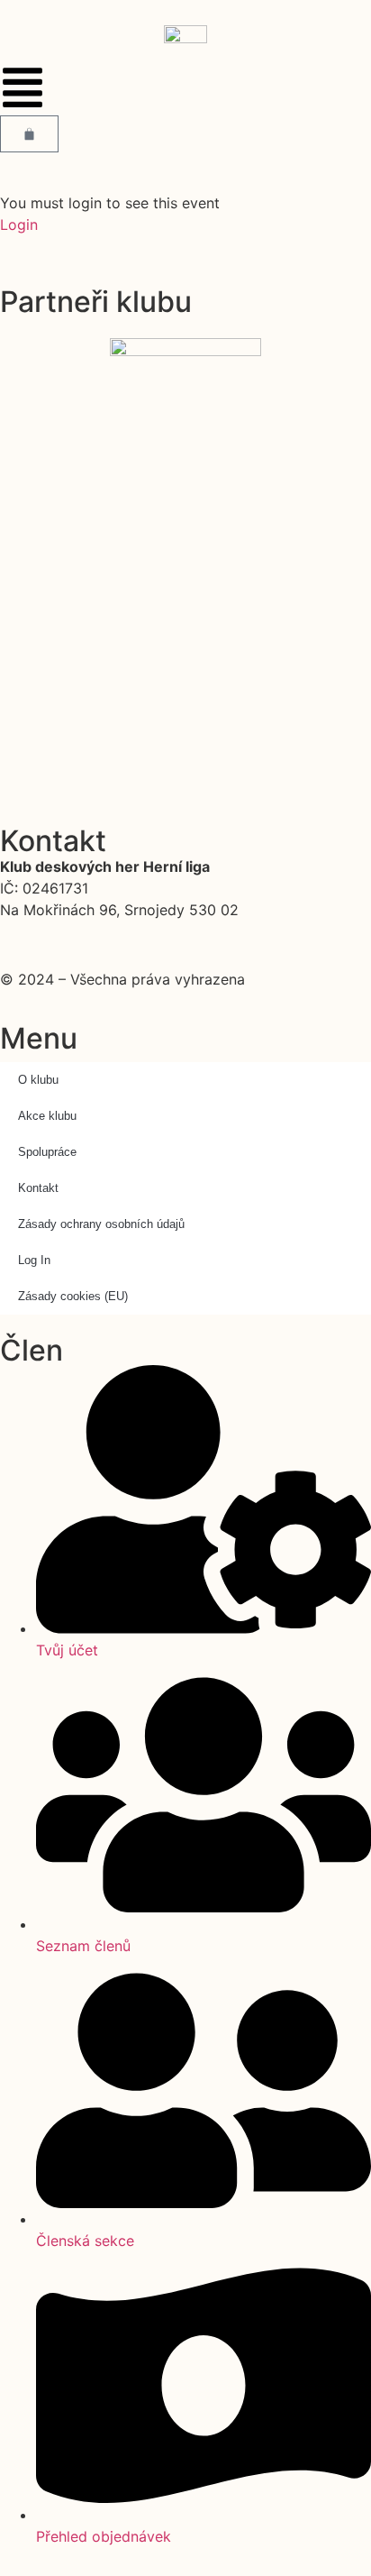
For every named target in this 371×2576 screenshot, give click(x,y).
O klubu (38, 1080)
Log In (34, 1260)
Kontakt (38, 1188)
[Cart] (29, 134)
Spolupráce (47, 1152)
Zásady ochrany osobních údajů (101, 1224)
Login (19, 225)
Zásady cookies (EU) (73, 1296)
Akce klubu (47, 1116)
